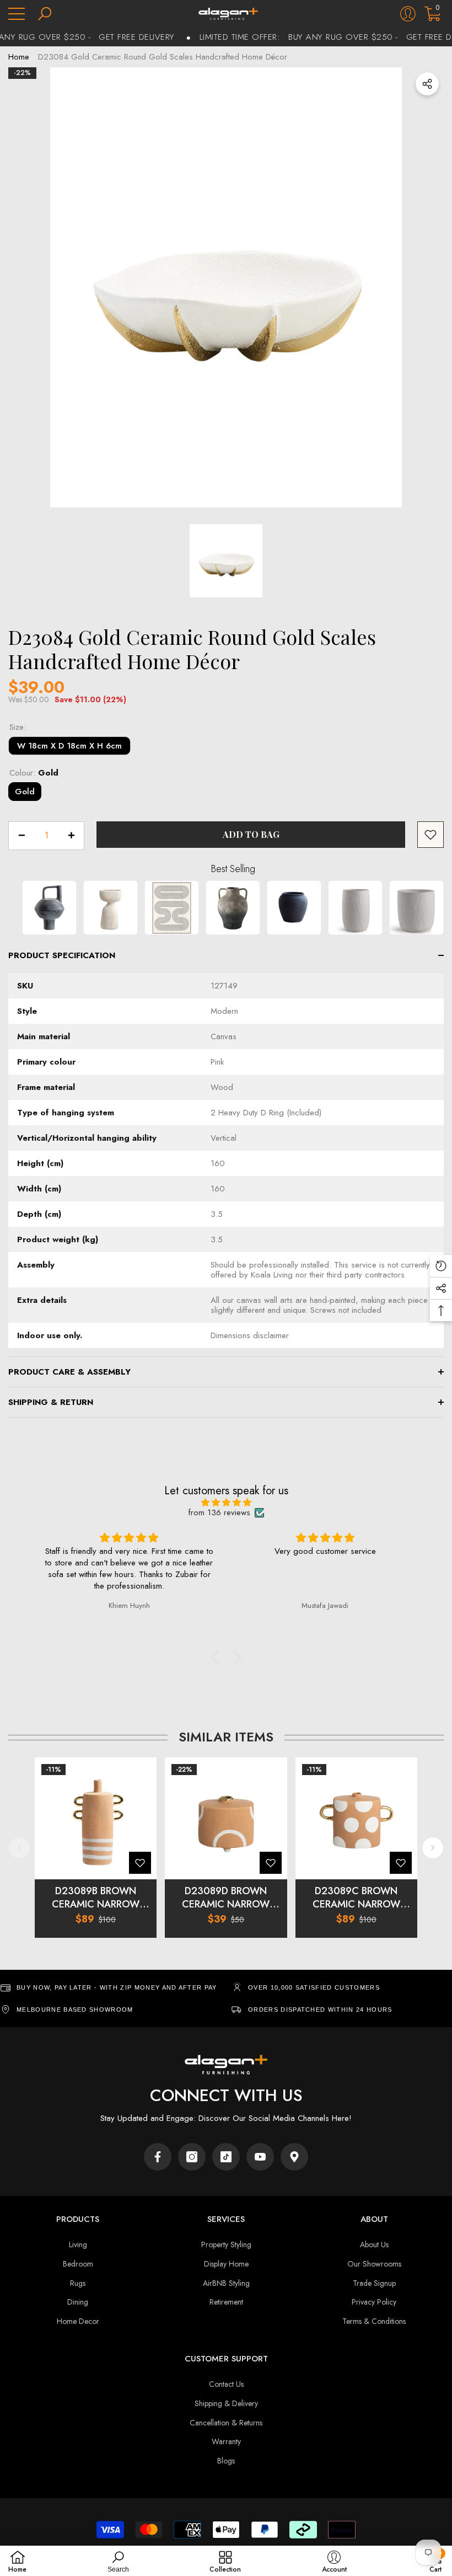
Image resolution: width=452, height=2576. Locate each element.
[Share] (427, 84)
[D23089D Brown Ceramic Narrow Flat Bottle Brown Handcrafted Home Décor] (226, 1818)
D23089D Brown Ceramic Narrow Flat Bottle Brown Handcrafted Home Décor (226, 1898)
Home (19, 57)
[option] (226, 287)
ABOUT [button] (374, 2219)
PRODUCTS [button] (78, 2219)
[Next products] (433, 1848)
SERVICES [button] (226, 2219)
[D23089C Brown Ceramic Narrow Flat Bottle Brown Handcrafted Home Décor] (356, 1818)
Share (427, 84)
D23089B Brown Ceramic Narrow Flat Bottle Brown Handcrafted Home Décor (96, 1898)
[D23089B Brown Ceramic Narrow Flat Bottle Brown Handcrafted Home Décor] (96, 1818)
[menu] (17, 14)
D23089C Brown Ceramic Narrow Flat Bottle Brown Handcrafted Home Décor (356, 1898)
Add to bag (251, 834)
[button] (45, 14)
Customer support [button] (226, 2359)
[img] (226, 1503)
